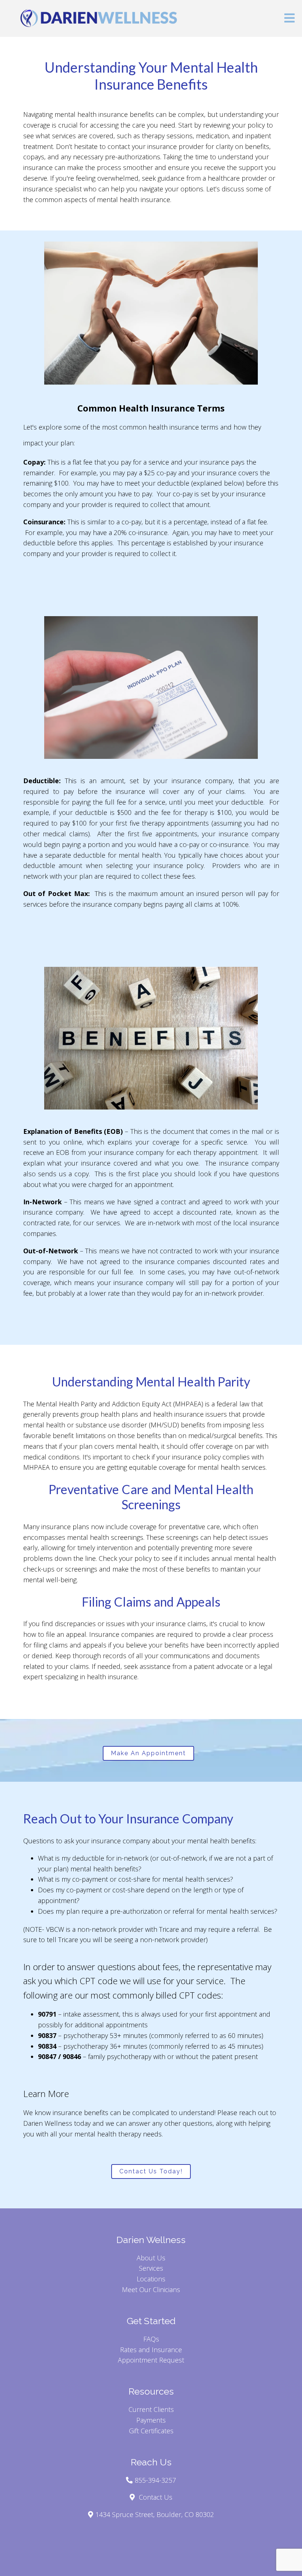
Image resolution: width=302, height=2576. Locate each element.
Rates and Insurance (151, 2350)
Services (151, 2268)
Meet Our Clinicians (151, 2289)
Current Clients (151, 2409)
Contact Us (156, 2497)
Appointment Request (151, 2360)
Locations (151, 2279)
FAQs (151, 2339)
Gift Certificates (151, 2431)
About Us (151, 2258)
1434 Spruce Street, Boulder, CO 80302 (155, 2514)
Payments (151, 2420)
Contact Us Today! (151, 2171)
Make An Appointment (148, 1753)
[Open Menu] (289, 19)
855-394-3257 (155, 2480)
